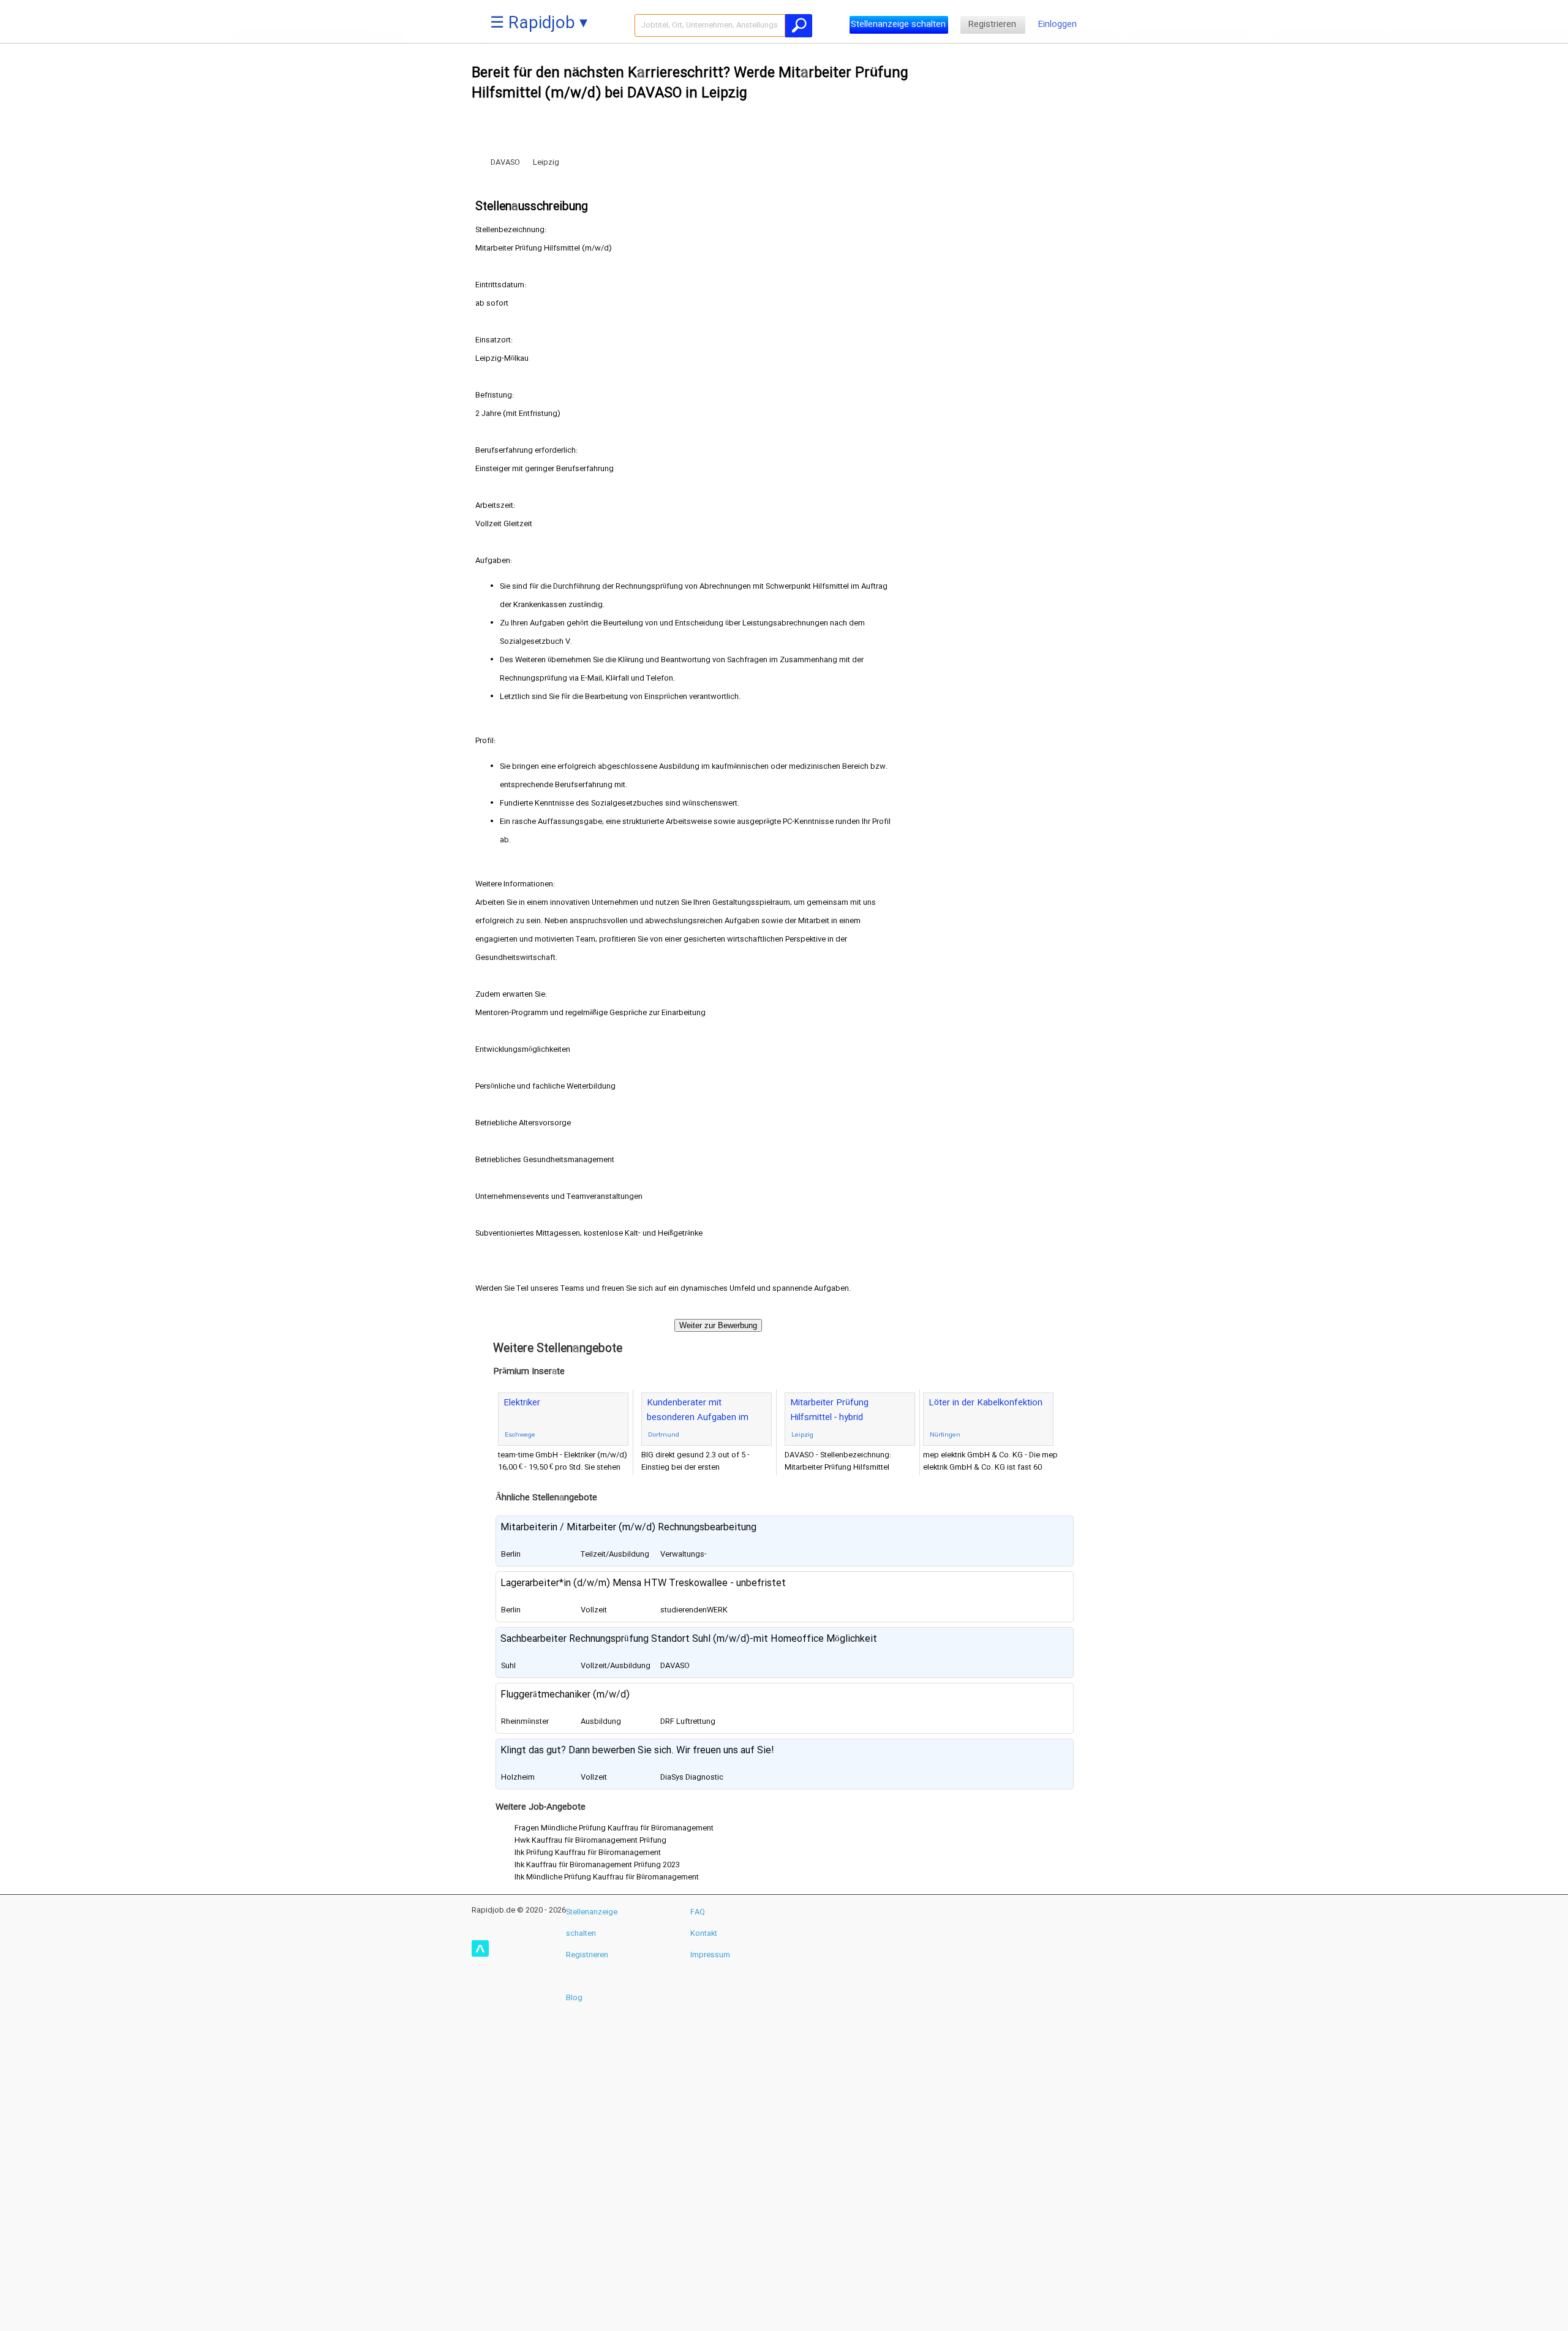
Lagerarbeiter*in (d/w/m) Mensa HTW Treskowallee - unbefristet (643, 1583)
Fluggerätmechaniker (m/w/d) (565, 1695)
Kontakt (704, 1933)
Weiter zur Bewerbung (718, 1325)
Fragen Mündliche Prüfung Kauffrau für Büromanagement (614, 1828)
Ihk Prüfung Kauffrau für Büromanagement (588, 1853)
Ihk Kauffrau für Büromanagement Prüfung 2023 (597, 1865)
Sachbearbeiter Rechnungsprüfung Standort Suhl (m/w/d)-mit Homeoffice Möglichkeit (689, 1639)
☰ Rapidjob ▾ (539, 24)
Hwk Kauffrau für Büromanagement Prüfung (590, 1840)
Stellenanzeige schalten (898, 25)
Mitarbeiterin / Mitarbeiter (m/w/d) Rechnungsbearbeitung (628, 1528)
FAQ (698, 1912)
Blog (574, 1998)
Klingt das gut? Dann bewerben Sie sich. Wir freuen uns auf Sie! (637, 1751)
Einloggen (1057, 25)
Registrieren (992, 25)
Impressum (710, 1955)
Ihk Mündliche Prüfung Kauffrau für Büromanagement (607, 1877)
